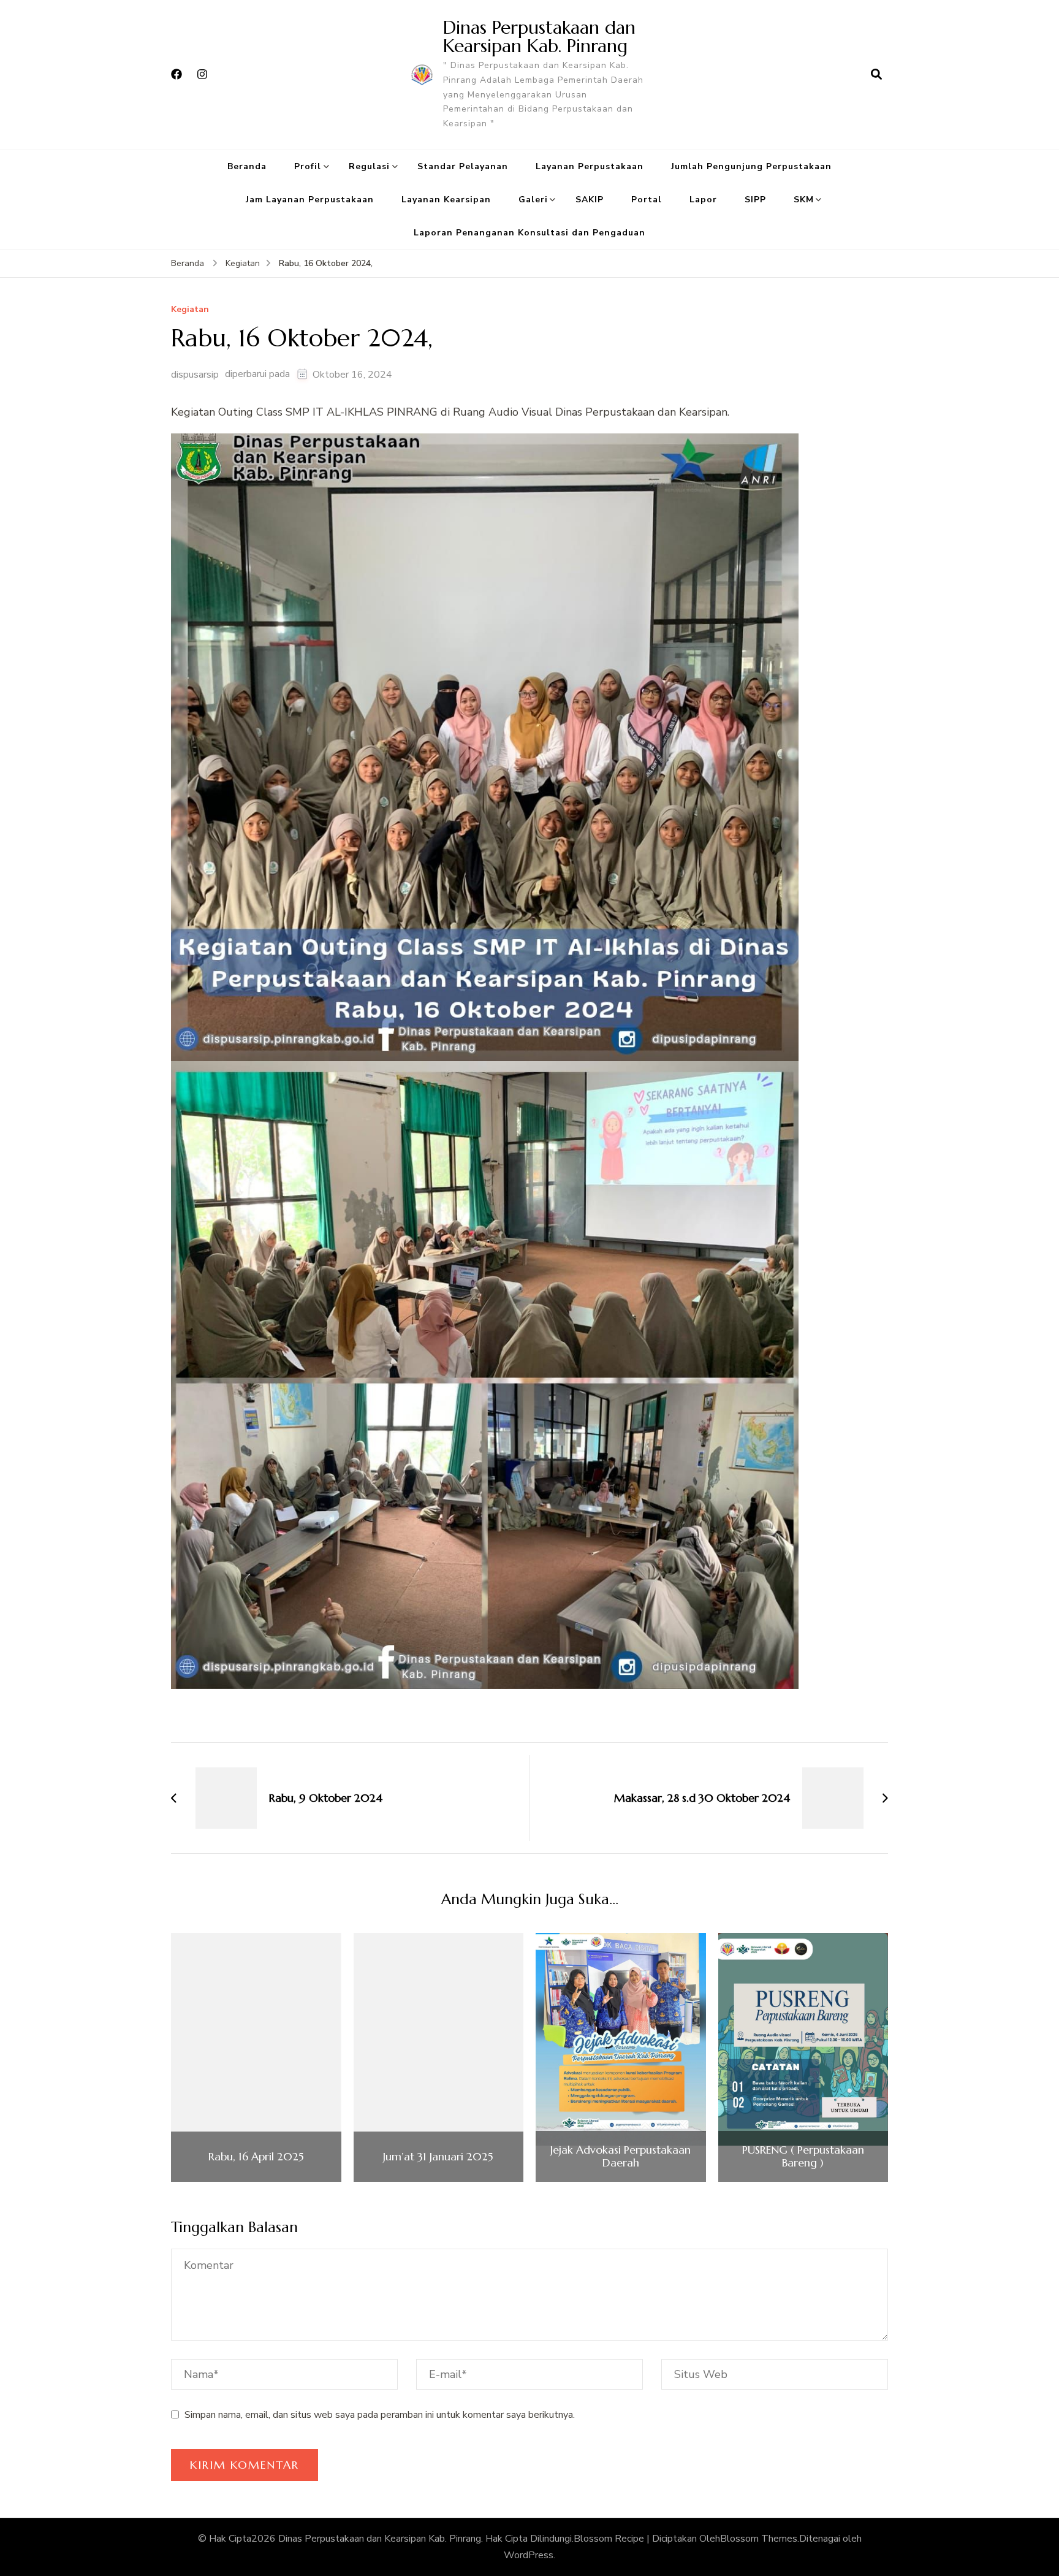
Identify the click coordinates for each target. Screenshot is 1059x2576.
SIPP (755, 200)
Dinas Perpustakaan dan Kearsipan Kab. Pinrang (539, 36)
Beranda (247, 166)
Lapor (703, 200)
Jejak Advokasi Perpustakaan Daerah (621, 2156)
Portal (647, 200)
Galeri (533, 200)
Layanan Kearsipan (446, 200)
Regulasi (369, 166)
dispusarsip (195, 375)
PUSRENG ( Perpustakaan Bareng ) (803, 2156)
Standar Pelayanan (463, 166)
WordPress (529, 2555)
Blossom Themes (759, 2539)
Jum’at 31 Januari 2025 (438, 2157)
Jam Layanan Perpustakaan (310, 200)
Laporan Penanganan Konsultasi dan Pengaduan (529, 233)
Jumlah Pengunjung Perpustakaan (751, 166)
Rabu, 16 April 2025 (256, 2157)
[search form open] (876, 75)
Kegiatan (190, 310)
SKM (804, 200)
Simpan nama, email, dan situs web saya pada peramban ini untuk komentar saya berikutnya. (380, 2415)
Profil (308, 166)
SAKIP (590, 200)
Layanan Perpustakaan (590, 166)
